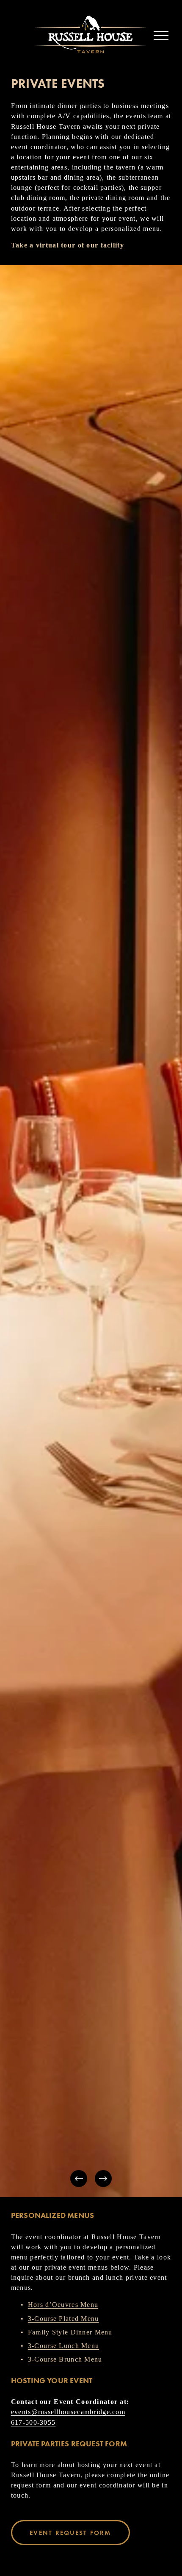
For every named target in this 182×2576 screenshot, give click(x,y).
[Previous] (79, 2179)
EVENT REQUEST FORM (70, 2533)
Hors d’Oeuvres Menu (63, 2305)
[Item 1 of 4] (91, 1231)
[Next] (103, 2179)
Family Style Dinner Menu (70, 2332)
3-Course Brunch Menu (65, 2359)
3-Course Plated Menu (63, 2319)
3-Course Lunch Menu (63, 2346)
